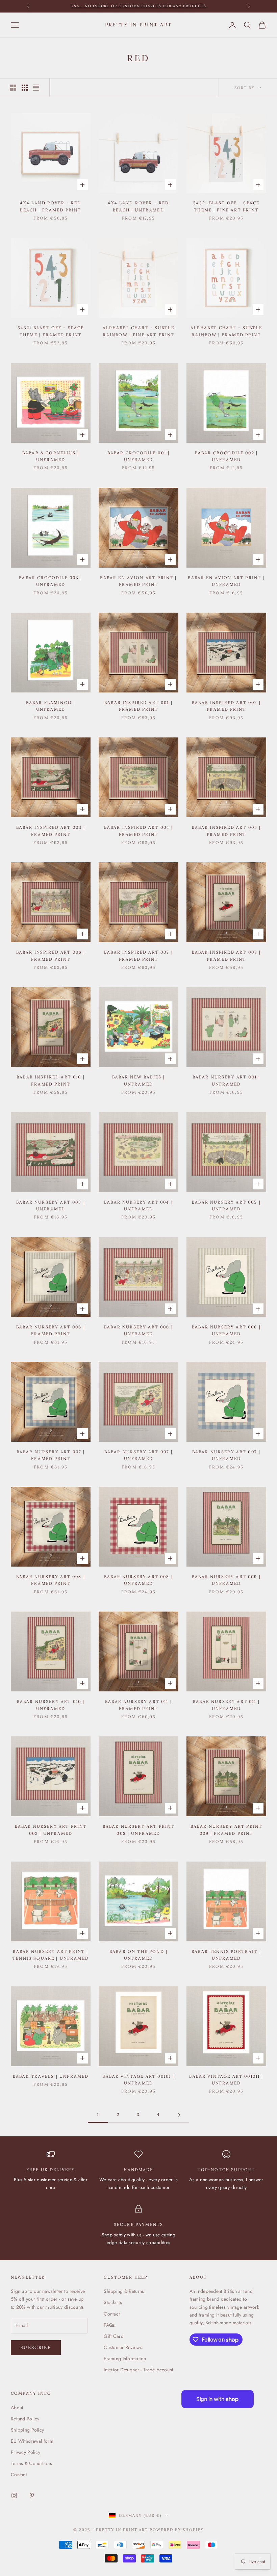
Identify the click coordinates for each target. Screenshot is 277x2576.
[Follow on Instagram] (14, 2495)
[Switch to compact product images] (36, 88)
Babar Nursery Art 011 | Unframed (226, 1705)
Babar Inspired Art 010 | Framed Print (51, 1080)
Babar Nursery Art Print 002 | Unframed (51, 1830)
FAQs (109, 2325)
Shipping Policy (27, 2430)
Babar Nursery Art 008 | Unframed (138, 1580)
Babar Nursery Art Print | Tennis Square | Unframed (51, 1955)
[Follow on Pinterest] (32, 2495)
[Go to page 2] (179, 2115)
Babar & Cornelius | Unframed (51, 456)
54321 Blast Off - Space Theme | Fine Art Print (226, 206)
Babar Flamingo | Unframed (51, 706)
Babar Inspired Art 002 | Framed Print (226, 706)
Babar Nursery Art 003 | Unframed (51, 1205)
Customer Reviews (123, 2347)
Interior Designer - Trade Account (138, 2370)
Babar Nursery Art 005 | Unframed (226, 1205)
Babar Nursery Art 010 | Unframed (51, 1705)
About (17, 2408)
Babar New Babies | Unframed (139, 1080)
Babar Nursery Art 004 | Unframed (138, 1205)
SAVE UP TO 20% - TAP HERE (139, 6)
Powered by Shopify (177, 2530)
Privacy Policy (26, 2452)
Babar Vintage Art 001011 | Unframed (226, 2080)
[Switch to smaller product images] (25, 88)
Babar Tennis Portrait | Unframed (226, 1955)
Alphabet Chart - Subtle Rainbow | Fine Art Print (139, 331)
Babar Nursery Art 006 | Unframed (138, 1330)
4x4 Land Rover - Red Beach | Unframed (138, 206)
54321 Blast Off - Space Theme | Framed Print (51, 331)
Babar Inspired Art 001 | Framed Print (138, 706)
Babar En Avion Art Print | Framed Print (138, 581)
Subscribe (36, 2347)
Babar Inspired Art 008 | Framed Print (226, 955)
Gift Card (114, 2336)
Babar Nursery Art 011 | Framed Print (138, 1705)
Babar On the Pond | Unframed (138, 1955)
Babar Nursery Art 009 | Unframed (226, 1580)
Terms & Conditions (31, 2463)
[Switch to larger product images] (13, 88)
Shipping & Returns (124, 2291)
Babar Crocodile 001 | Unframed (138, 456)
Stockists (113, 2302)
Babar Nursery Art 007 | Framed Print (51, 1455)
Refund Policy (25, 2419)
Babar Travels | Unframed (51, 2076)
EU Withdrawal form (32, 2441)
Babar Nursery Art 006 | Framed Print (51, 1330)
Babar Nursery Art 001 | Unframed (226, 1080)
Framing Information (125, 2358)
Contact (112, 2314)
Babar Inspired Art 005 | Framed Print (226, 831)
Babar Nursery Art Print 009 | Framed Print (226, 1830)
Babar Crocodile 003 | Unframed (51, 581)
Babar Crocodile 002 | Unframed (226, 456)
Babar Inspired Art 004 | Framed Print (139, 831)
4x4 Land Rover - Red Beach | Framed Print (51, 206)
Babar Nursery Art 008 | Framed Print (51, 1580)
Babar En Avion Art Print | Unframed (226, 581)
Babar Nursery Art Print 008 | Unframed (139, 1830)
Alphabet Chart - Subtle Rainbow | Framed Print (226, 331)
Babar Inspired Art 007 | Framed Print (138, 955)
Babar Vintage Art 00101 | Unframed (138, 2080)
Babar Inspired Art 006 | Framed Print (51, 955)
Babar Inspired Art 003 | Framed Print (51, 831)
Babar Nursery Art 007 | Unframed (139, 1455)
